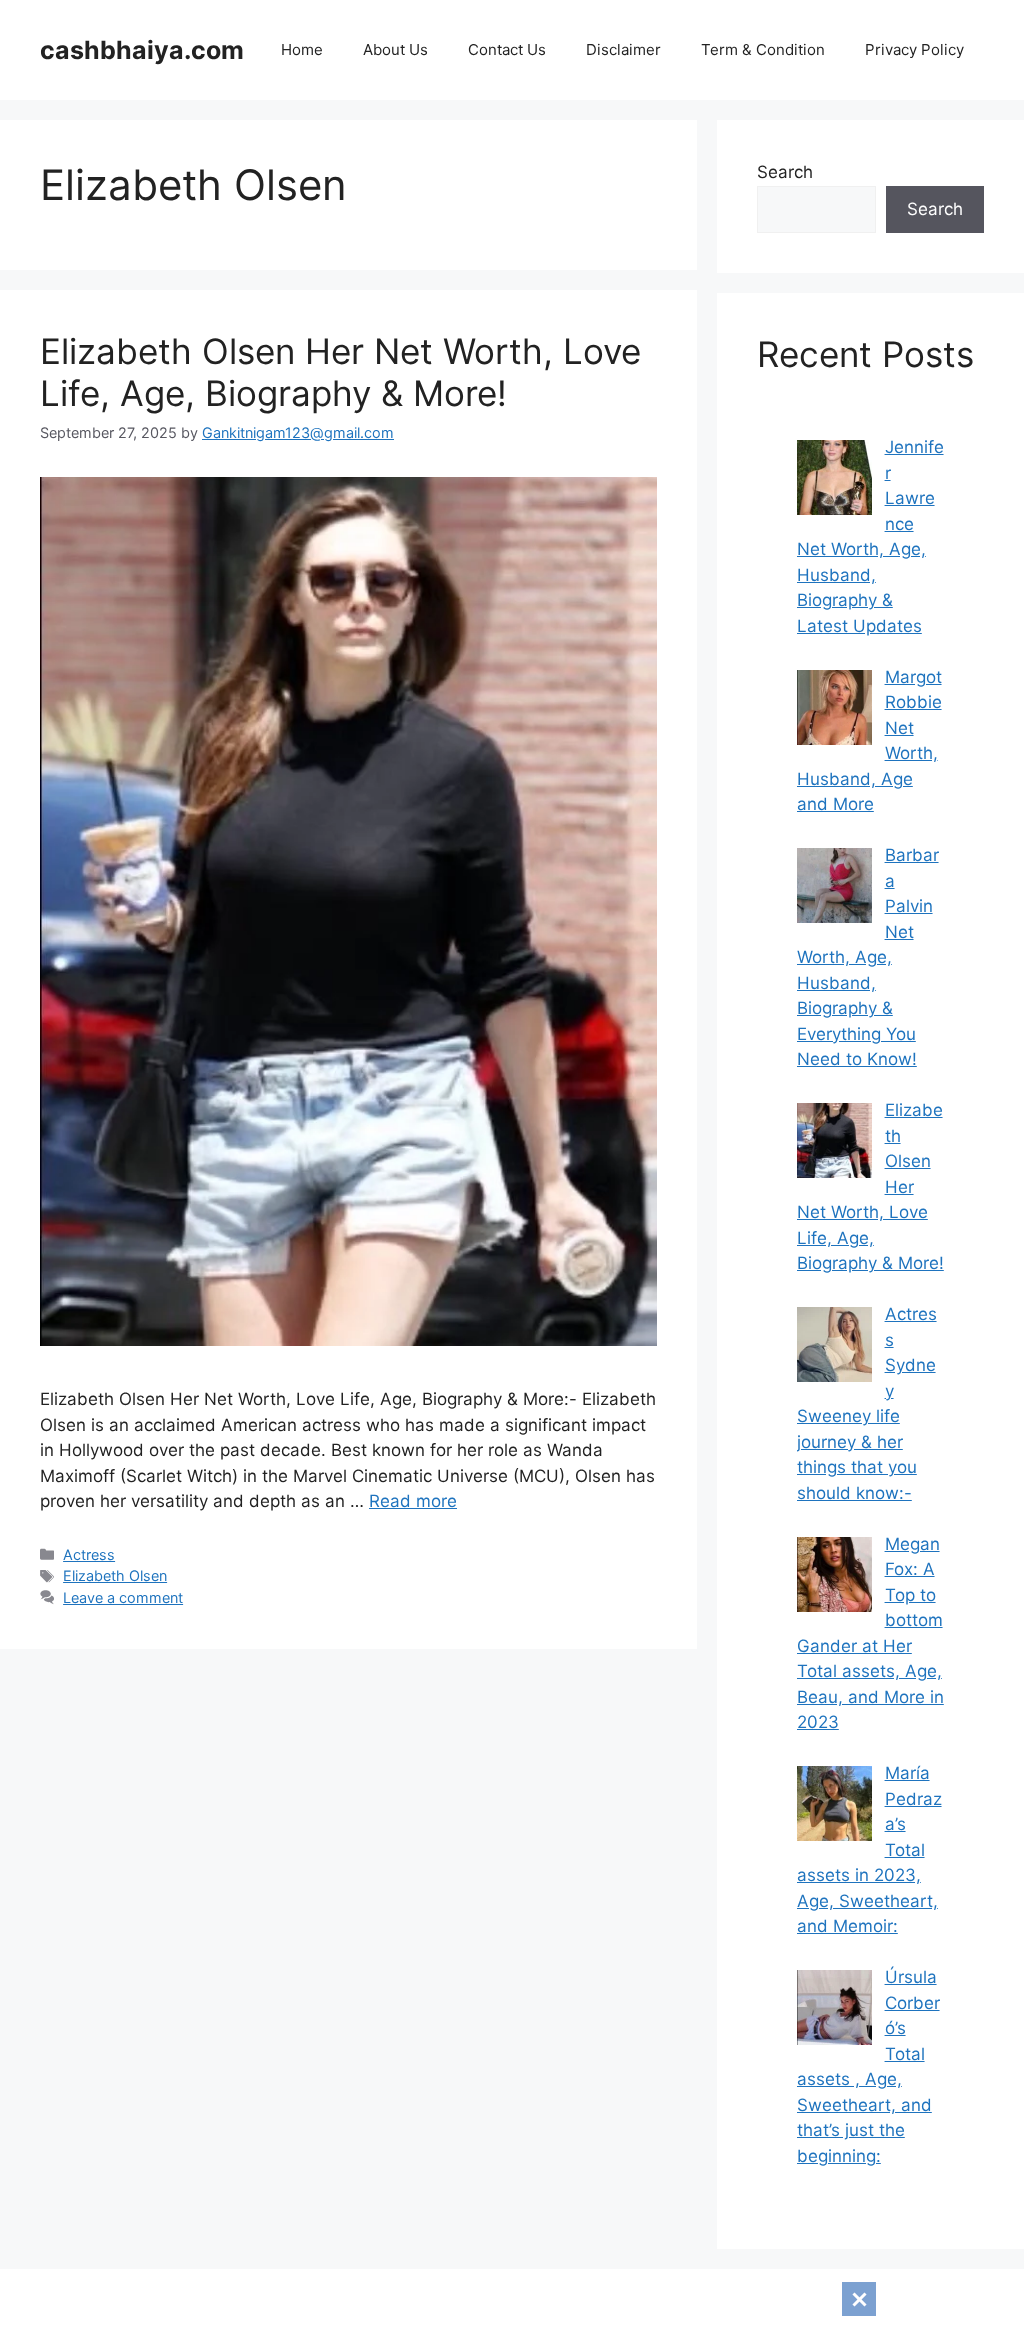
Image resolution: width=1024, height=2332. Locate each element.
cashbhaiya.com (142, 50)
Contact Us (507, 49)
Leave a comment (123, 1597)
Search (785, 172)
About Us (395, 49)
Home (302, 49)
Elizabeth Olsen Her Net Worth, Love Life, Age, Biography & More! (340, 372)
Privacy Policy (914, 49)
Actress (89, 1554)
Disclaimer (623, 49)
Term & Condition (763, 49)
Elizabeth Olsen (115, 1575)
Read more (413, 1501)
